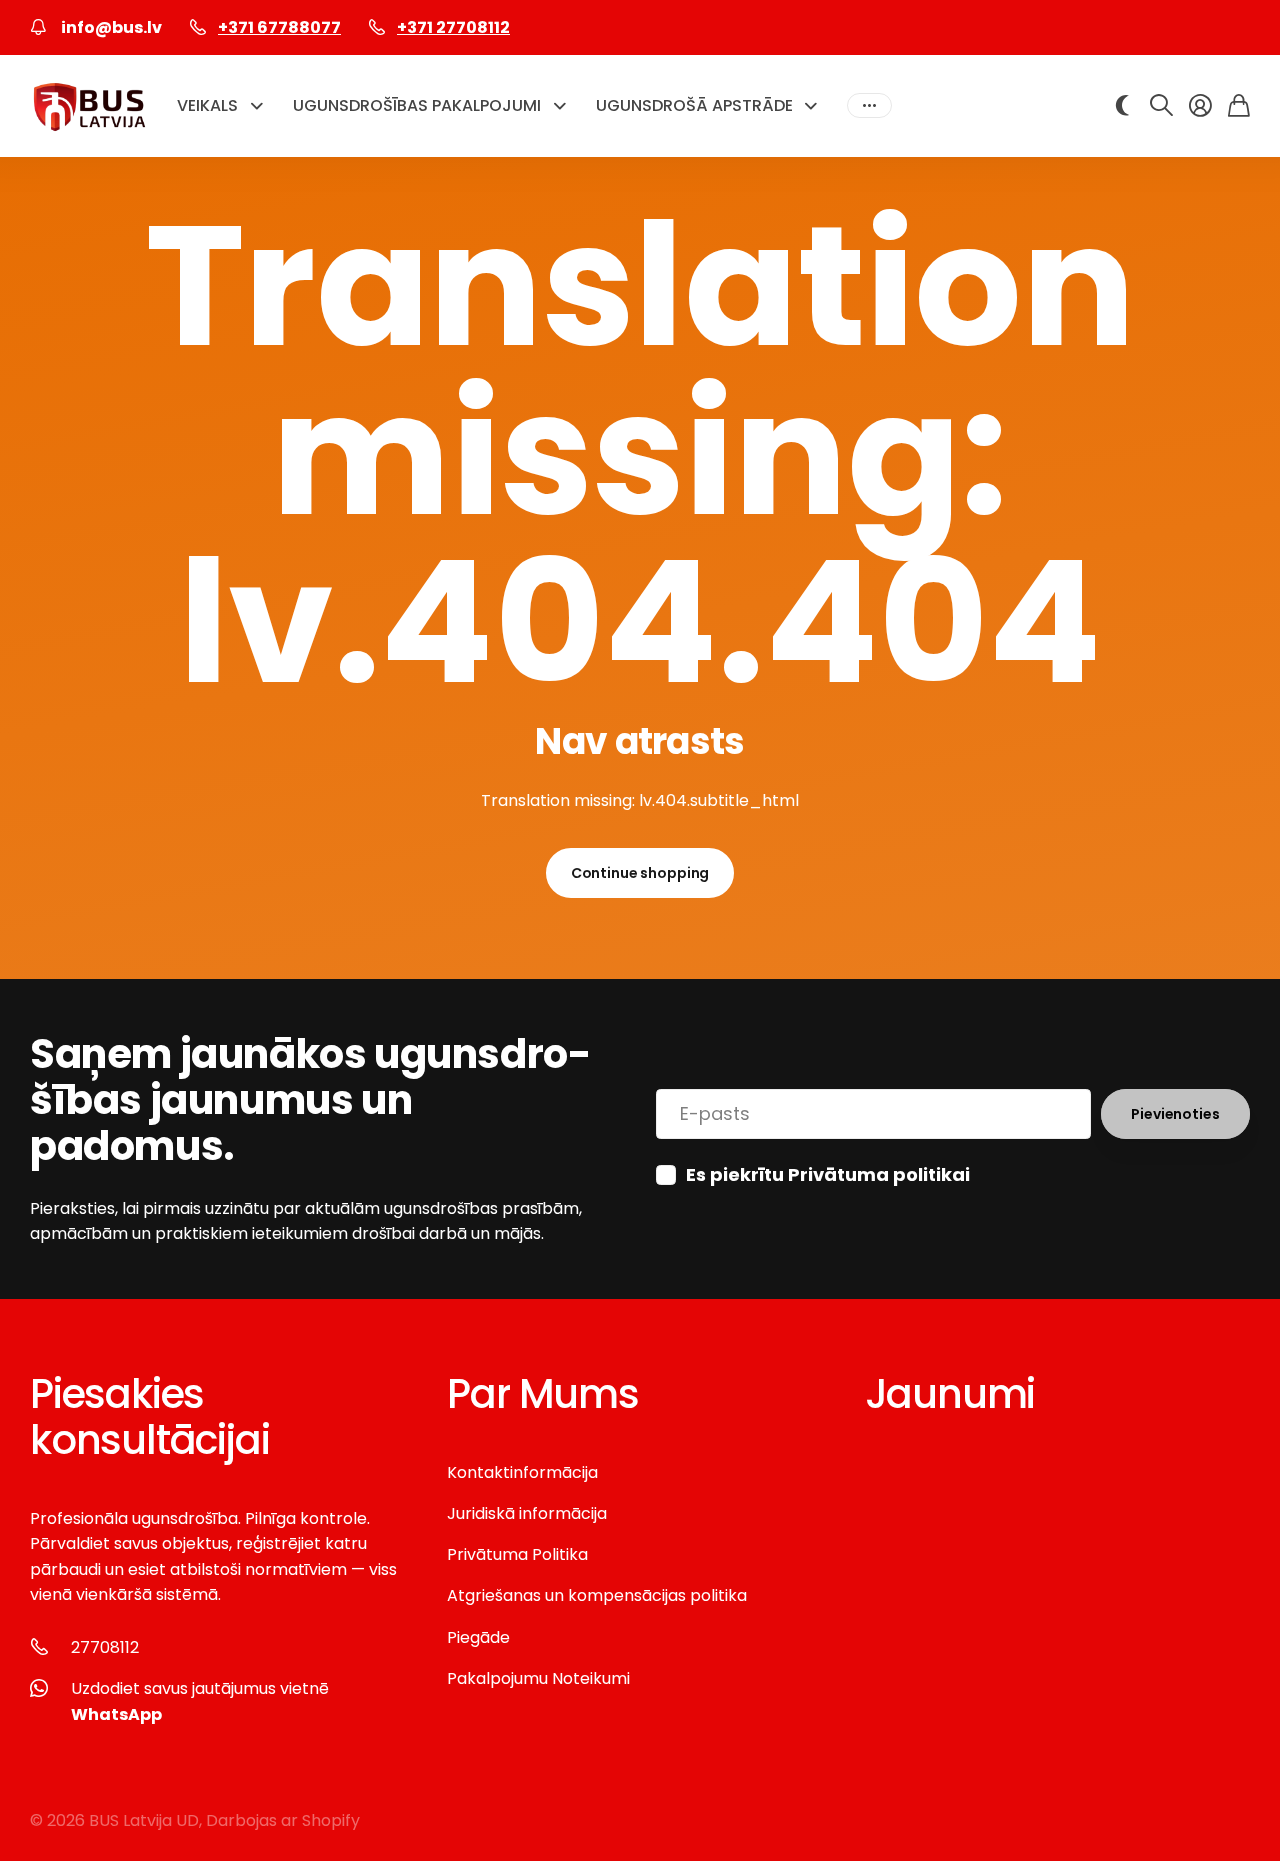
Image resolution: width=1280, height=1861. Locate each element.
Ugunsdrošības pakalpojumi (417, 105)
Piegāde (478, 1637)
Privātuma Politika (517, 1554)
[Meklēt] (1161, 106)
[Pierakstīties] (1200, 106)
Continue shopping (640, 873)
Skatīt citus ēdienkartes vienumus (869, 106)
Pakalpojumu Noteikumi (538, 1678)
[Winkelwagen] (1239, 106)
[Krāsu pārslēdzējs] (1122, 106)
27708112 (105, 1647)
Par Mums (542, 1394)
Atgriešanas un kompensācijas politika (597, 1595)
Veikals (207, 105)
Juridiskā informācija (527, 1513)
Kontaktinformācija (522, 1472)
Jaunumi (950, 1394)
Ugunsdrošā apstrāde (694, 105)
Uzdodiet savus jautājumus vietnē (200, 1701)
